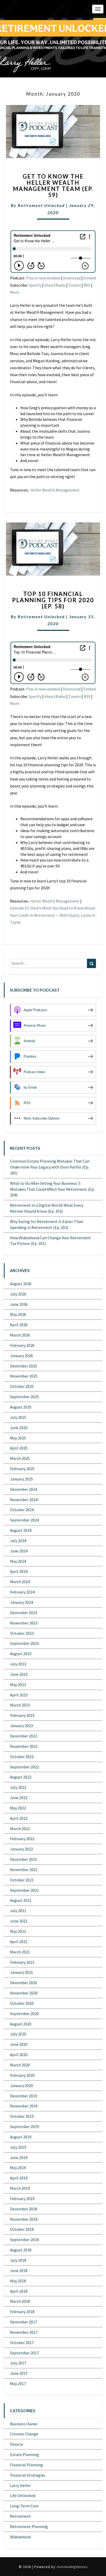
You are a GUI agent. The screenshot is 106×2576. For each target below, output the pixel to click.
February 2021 (22, 1962)
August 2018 (21, 2250)
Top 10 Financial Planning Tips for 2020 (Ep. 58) (53, 600)
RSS (87, 285)
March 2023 (20, 1705)
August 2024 (21, 1530)
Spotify (35, 285)
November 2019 (24, 2106)
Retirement (20, 2516)
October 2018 (22, 2229)
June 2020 (19, 2044)
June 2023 (19, 1674)
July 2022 (18, 1787)
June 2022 (19, 1798)
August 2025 (21, 1407)
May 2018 (18, 2281)
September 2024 (24, 1520)
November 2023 (24, 1623)
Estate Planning (24, 2454)
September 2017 (24, 2353)
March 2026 (20, 1335)
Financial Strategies (28, 2475)
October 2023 (22, 1633)
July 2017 (18, 2363)
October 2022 (22, 1757)
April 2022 (19, 1818)
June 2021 (19, 1921)
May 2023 (18, 1685)
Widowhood (20, 2537)
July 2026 (18, 1294)
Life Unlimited (23, 2496)
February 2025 (22, 1469)
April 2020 (19, 2055)
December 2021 (24, 1859)
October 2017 (22, 2342)
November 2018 (24, 2219)
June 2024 (19, 1551)
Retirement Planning (29, 2526)
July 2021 (18, 1911)
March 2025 (20, 1458)
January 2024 (21, 1602)
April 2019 (19, 2178)
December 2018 (24, 2209)
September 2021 (24, 1890)
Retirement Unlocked (41, 205)
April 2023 (19, 1695)
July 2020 (18, 2034)
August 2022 (21, 1777)
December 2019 (24, 2096)
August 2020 (21, 2024)
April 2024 (19, 1571)
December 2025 (24, 1366)
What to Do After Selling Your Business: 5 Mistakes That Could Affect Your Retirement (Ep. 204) (52, 1189)
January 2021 (21, 1972)
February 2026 (22, 1345)
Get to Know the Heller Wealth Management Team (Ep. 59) (53, 186)
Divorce (17, 2444)
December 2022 (24, 1736)
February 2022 (22, 1839)
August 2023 (21, 1654)
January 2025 (21, 1479)
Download (72, 278)
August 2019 (21, 2137)
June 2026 (19, 1304)
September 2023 (24, 1643)
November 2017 (24, 2332)
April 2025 (19, 1448)
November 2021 (24, 1870)
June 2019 (19, 2158)
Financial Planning (26, 2465)
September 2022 (24, 1767)
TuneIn (75, 285)
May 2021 (18, 1931)
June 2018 (19, 2271)
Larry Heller (20, 2485)
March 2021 (20, 1952)
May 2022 (18, 1808)
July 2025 (18, 1417)
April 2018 (19, 2291)
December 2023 (24, 1613)
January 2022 (21, 1849)
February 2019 (22, 2199)
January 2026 (21, 1356)
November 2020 (24, 1993)
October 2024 (22, 1510)
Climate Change (24, 2434)
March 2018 (20, 2301)
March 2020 (20, 2065)
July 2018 (18, 2260)
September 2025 (24, 1397)
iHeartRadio (55, 285)
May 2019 (18, 2168)
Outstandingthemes (72, 2567)
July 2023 (18, 1664)
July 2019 (18, 2147)
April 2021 (19, 1942)
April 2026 (19, 1325)
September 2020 (24, 2014)
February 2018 (22, 2312)
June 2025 (19, 1428)
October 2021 (22, 1880)
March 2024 (20, 1582)
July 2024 (18, 1541)
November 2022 (24, 1746)
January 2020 (21, 2086)
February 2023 (22, 1715)
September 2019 (24, 2127)
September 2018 (24, 2240)
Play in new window (43, 278)
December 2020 (24, 1983)
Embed (90, 278)
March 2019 (20, 2188)
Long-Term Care (24, 2506)
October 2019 (22, 2116)
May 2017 (18, 2384)
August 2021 (21, 1900)
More (15, 292)
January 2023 (21, 1726)
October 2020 (22, 2003)
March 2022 (20, 1829)
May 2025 (18, 1438)
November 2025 (24, 1376)
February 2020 (22, 2075)
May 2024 (18, 1561)
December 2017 (24, 2322)
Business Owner (24, 2424)
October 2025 (22, 1386)
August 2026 (21, 1284)
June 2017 (19, 2373)
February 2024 (22, 1592)
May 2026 (18, 1314)
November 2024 (24, 1500)
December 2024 (24, 1489)
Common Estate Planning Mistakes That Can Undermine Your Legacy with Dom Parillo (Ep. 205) (50, 1167)
